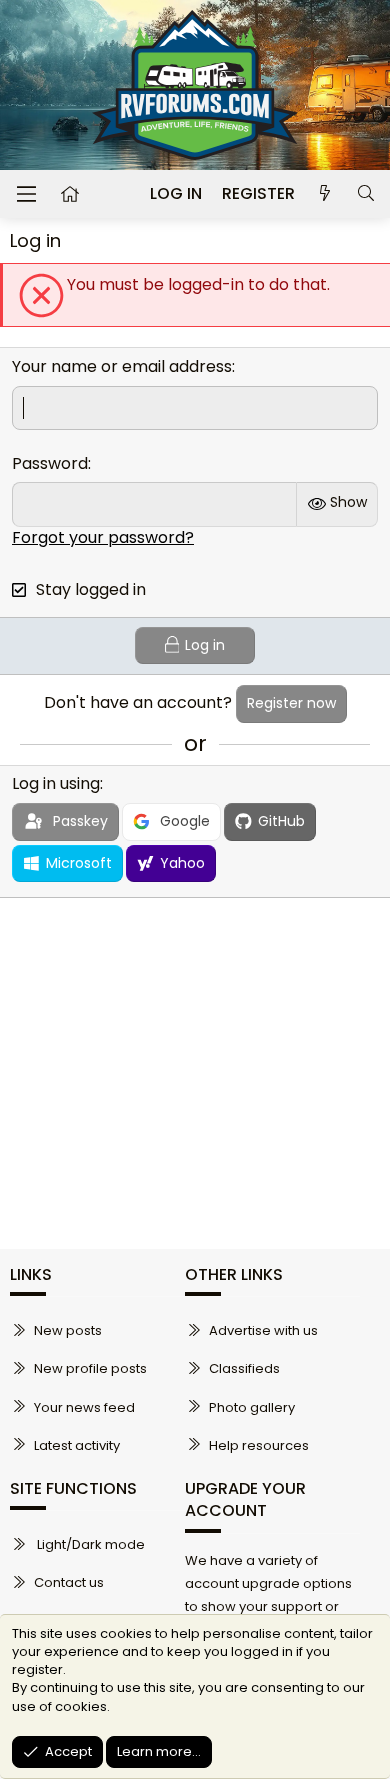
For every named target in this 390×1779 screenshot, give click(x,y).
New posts (68, 1330)
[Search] (365, 194)
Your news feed (84, 1407)
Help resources (259, 1445)
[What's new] (325, 194)
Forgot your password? (103, 537)
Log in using (56, 783)
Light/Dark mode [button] (89, 1544)
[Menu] (26, 194)
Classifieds (244, 1368)
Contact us (69, 1582)
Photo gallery (252, 1407)
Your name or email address (122, 366)
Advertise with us (263, 1330)
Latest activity (77, 1445)
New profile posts (90, 1368)
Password (50, 463)
